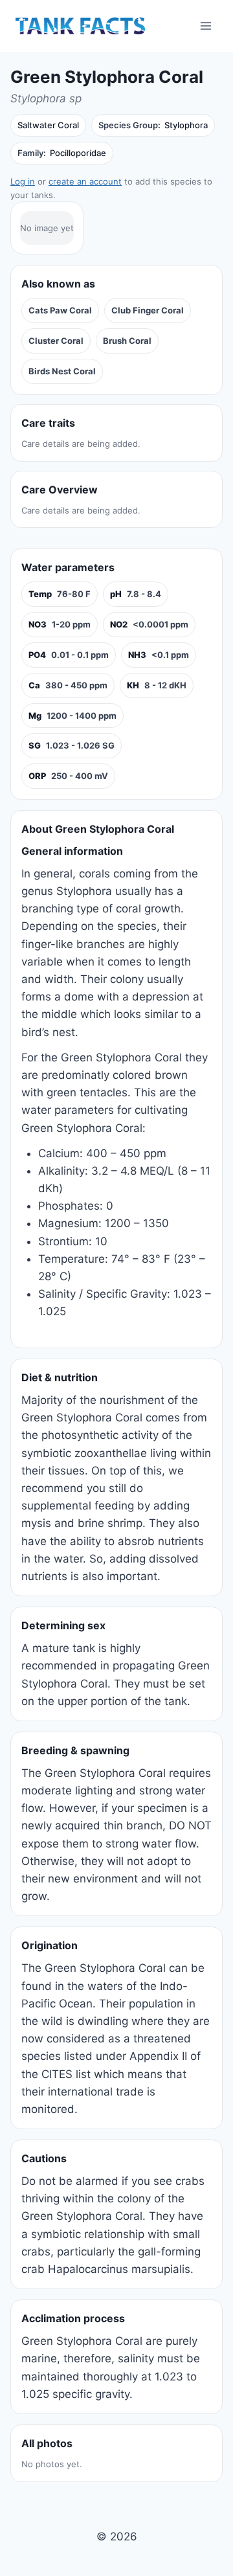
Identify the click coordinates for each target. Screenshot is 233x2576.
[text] (60, 594)
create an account (85, 181)
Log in (23, 181)
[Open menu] (205, 26)
